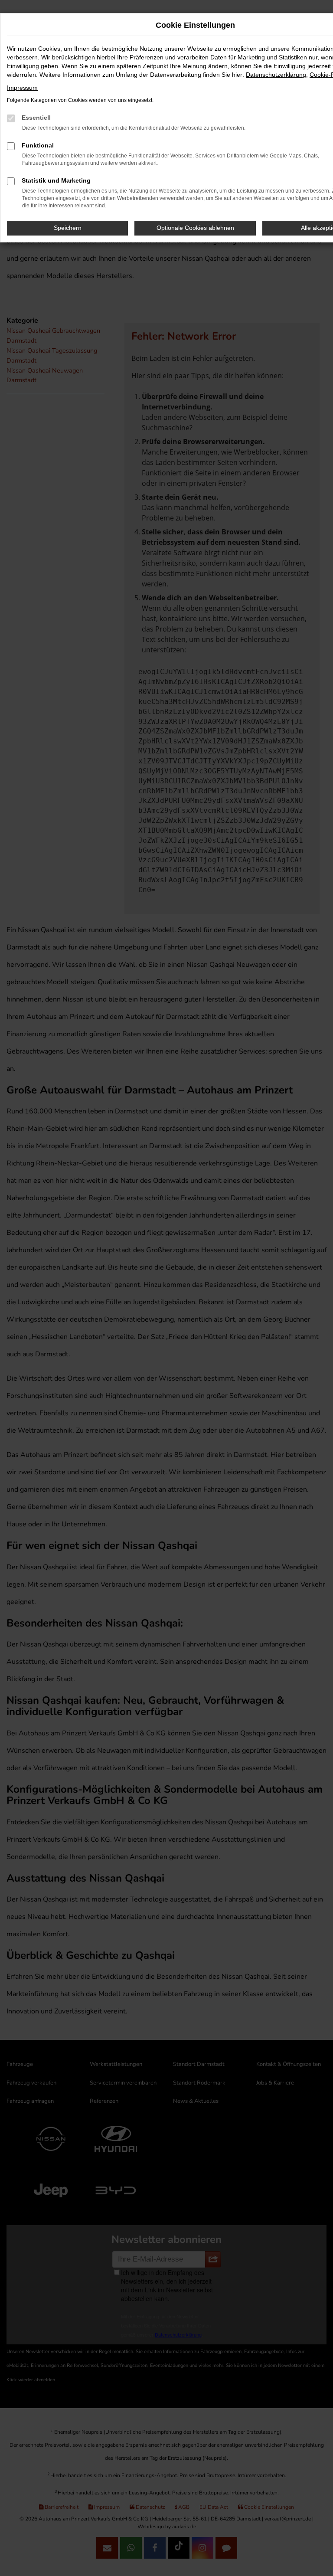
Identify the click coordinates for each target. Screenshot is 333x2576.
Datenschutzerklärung (276, 75)
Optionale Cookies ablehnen (195, 228)
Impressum (22, 88)
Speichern (68, 228)
